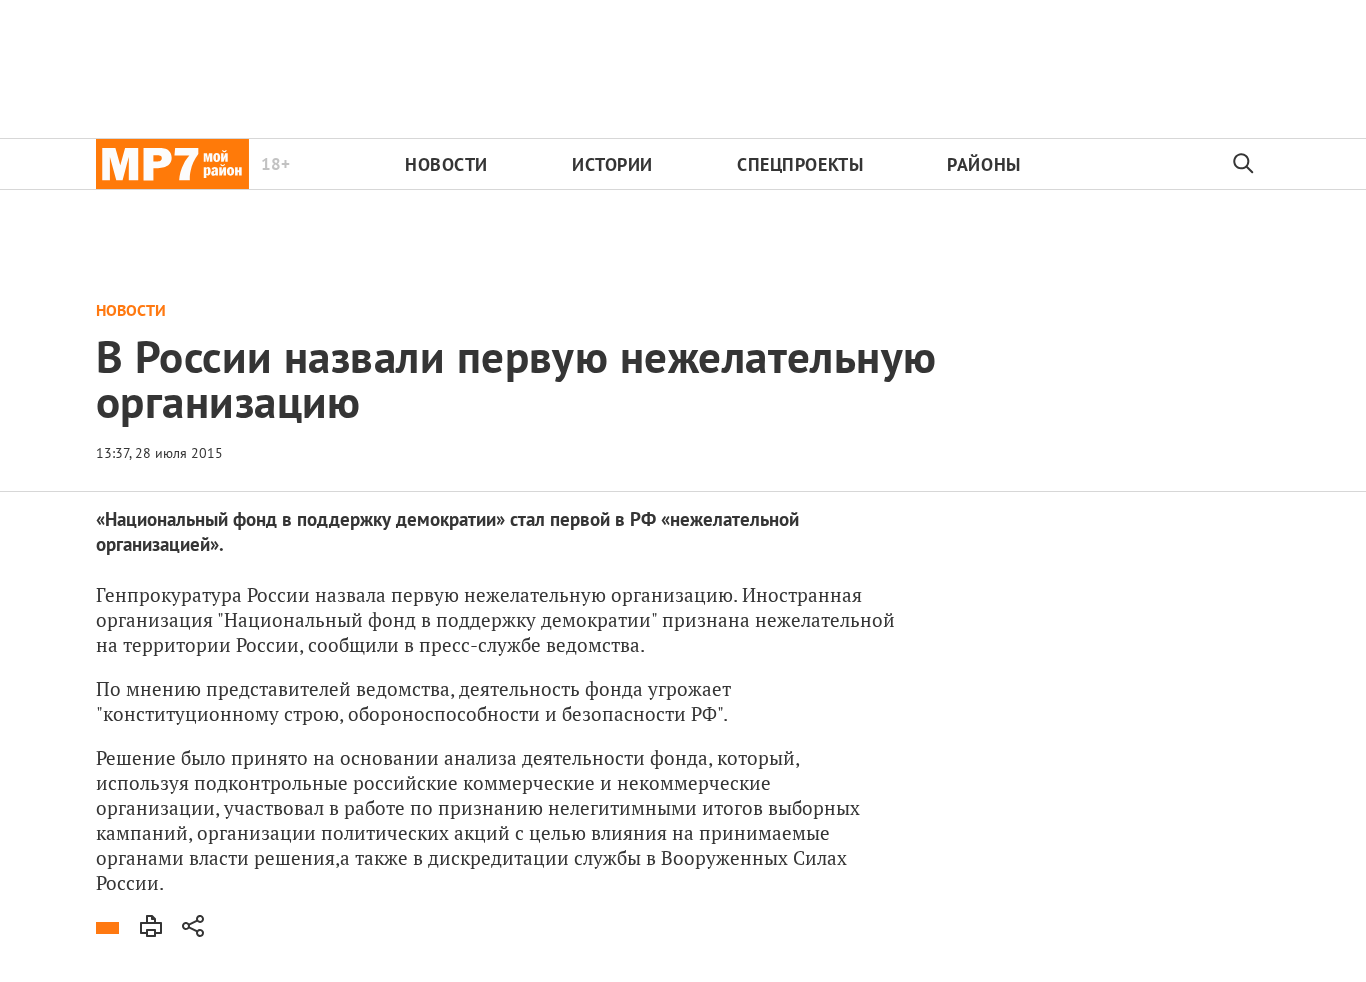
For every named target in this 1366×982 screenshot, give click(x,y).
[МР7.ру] (172, 164)
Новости (446, 164)
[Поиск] (1244, 164)
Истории (612, 164)
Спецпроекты (800, 164)
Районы (983, 164)
